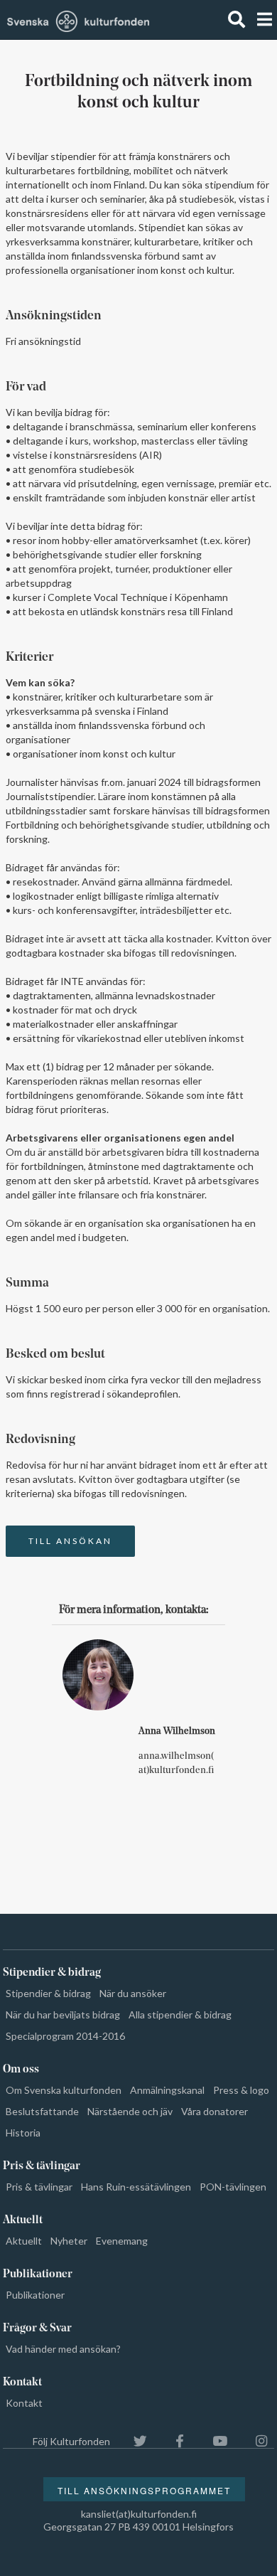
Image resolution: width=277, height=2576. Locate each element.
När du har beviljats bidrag (63, 2015)
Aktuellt (24, 2241)
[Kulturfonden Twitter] (133, 2441)
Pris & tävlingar (39, 2187)
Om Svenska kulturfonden (64, 2090)
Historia (23, 2133)
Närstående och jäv (130, 2111)
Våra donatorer (214, 2111)
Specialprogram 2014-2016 (65, 2036)
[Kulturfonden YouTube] (213, 2441)
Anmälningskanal (167, 2090)
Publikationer (35, 2295)
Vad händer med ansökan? (63, 2349)
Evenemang (122, 2241)
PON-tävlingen (233, 2187)
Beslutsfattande (42, 2111)
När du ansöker (133, 1993)
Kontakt (24, 2403)
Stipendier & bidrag (48, 1993)
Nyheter (69, 2241)
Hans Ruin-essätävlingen (136, 2187)
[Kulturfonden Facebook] (173, 2441)
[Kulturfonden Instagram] (254, 2441)
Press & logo (241, 2090)
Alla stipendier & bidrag (180, 2015)
